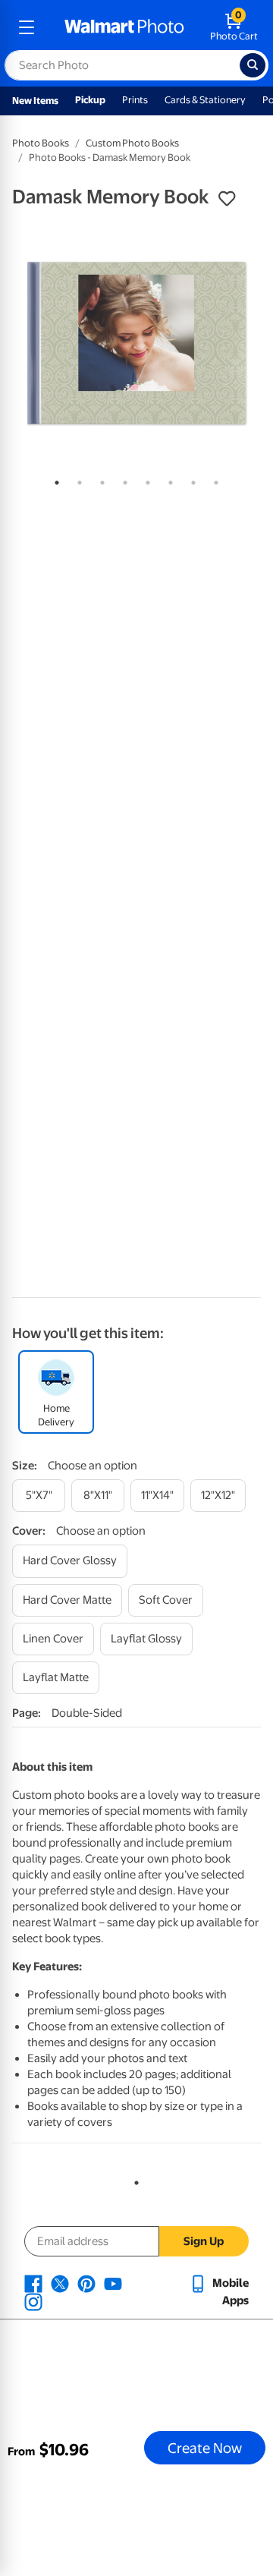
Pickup (90, 100)
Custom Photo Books (132, 143)
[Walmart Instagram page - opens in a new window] (33, 2301)
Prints (135, 100)
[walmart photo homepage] (124, 27)
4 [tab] (122, 480)
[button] (227, 199)
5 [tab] (145, 480)
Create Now (205, 2448)
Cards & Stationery (205, 100)
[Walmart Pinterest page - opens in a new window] (86, 2283)
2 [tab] (77, 480)
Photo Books (41, 143)
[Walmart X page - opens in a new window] (60, 2283)
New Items (35, 101)
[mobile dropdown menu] (27, 27)
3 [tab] (99, 480)
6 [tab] (168, 480)
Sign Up (204, 2241)
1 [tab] (54, 480)
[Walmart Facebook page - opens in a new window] (33, 2283)
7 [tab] (190, 480)
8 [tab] (213, 480)
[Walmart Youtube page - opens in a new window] (113, 2283)
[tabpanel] (136, 343)
